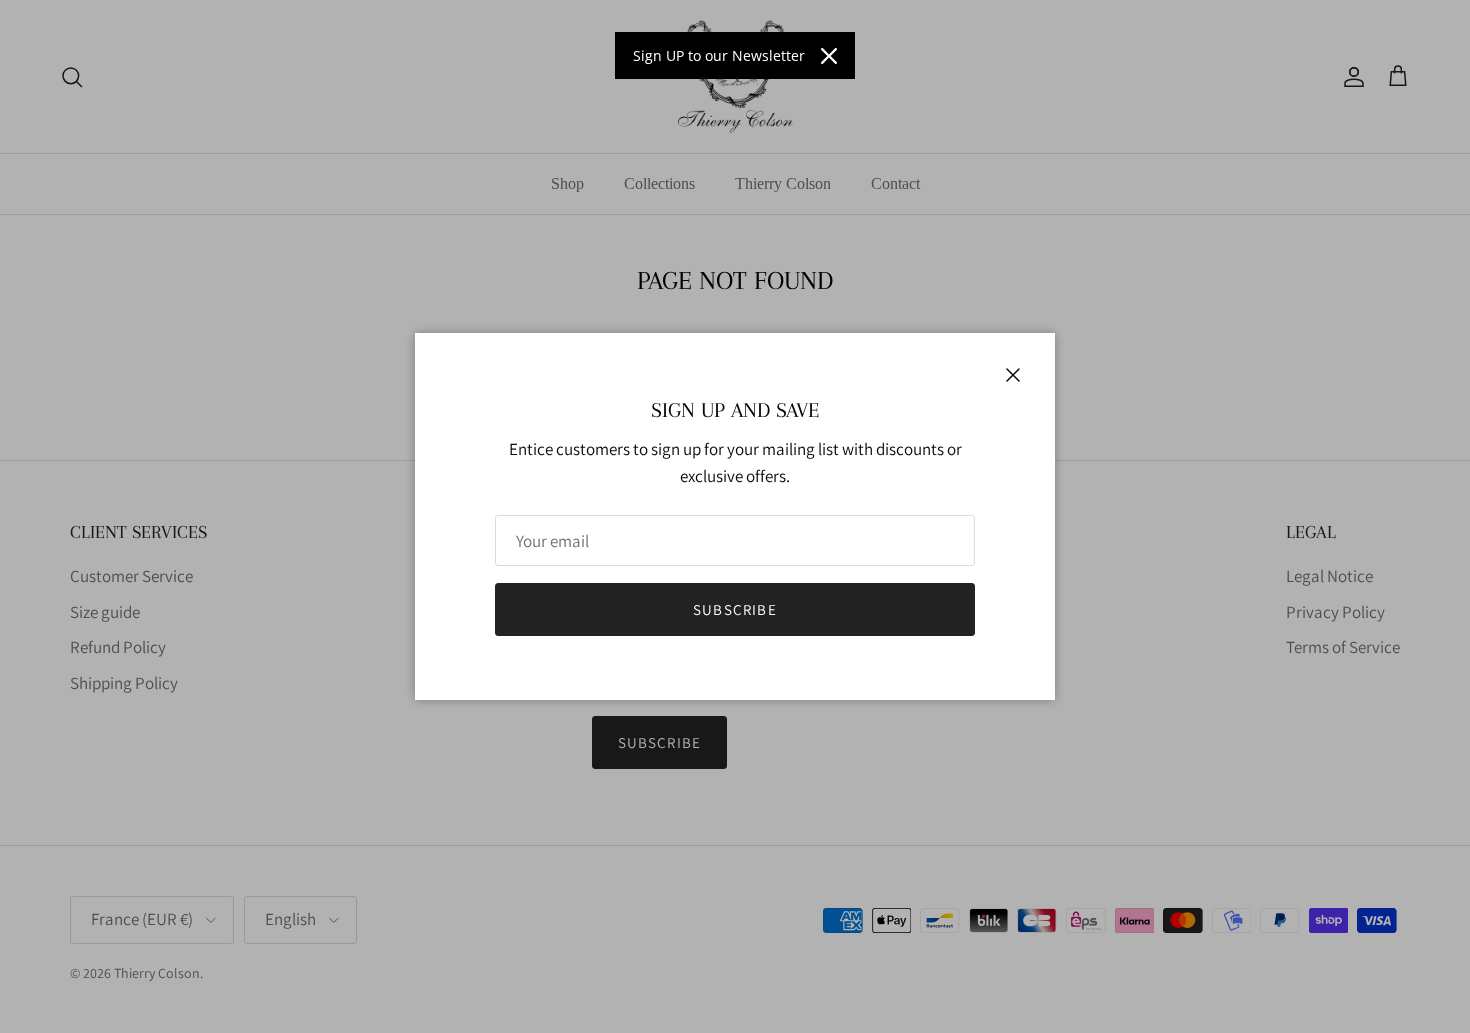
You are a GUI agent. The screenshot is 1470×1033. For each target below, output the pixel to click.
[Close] (829, 56)
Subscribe (735, 609)
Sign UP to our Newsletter (719, 55)
